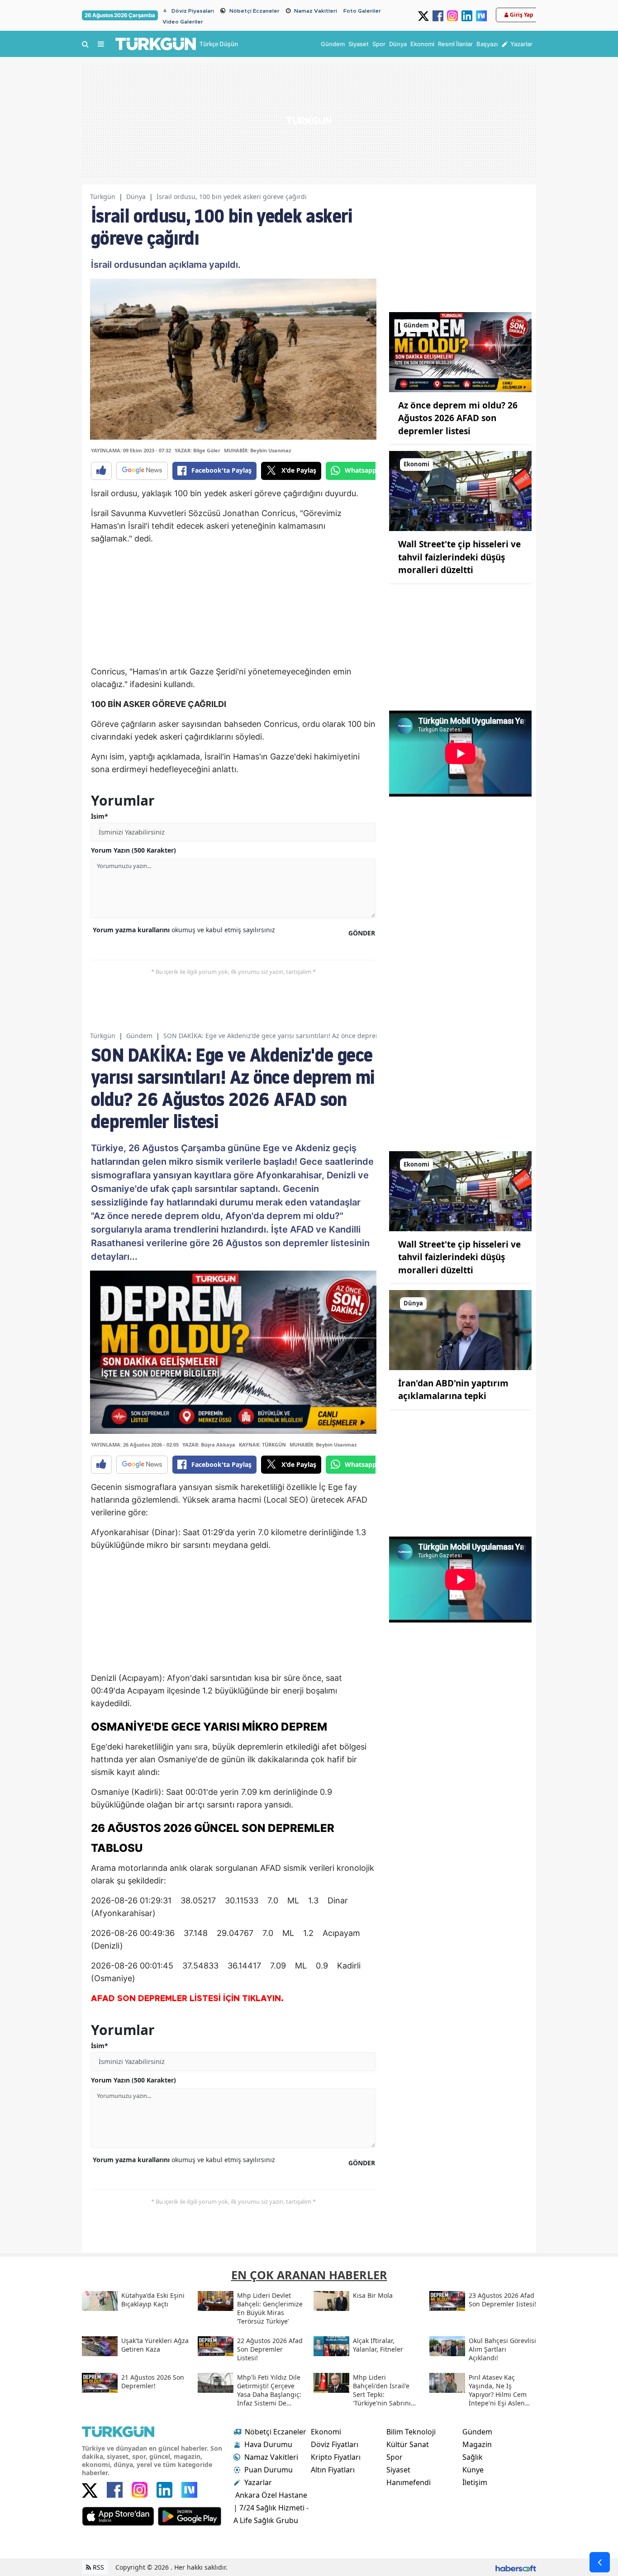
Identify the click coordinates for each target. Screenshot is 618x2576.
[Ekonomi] (460, 490)
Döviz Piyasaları (193, 11)
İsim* (100, 816)
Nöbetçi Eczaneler (254, 11)
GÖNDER (362, 933)
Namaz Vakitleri (316, 11)
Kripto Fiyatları (336, 2457)
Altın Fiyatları (333, 2470)
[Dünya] (460, 1329)
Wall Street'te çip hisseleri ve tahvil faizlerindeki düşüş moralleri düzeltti (459, 557)
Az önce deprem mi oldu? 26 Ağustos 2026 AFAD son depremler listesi (458, 418)
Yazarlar (258, 2482)
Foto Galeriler (362, 11)
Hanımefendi (409, 2482)
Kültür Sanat (408, 2444)
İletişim (475, 2482)
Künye (473, 2470)
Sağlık (473, 2457)
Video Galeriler (183, 22)
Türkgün (103, 197)
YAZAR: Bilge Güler (197, 450)
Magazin (477, 2444)
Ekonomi (326, 2432)
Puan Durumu (269, 2470)
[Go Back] (600, 2562)
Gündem (139, 1036)
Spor (395, 2457)
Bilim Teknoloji (411, 2432)
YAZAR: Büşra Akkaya (209, 1445)
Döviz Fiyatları (335, 2444)
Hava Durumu (268, 2444)
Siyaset (398, 2470)
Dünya (136, 197)
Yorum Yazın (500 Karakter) (133, 850)
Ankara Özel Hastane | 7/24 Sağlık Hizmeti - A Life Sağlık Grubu (271, 2508)
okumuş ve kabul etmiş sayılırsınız (184, 930)
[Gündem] (460, 351)
